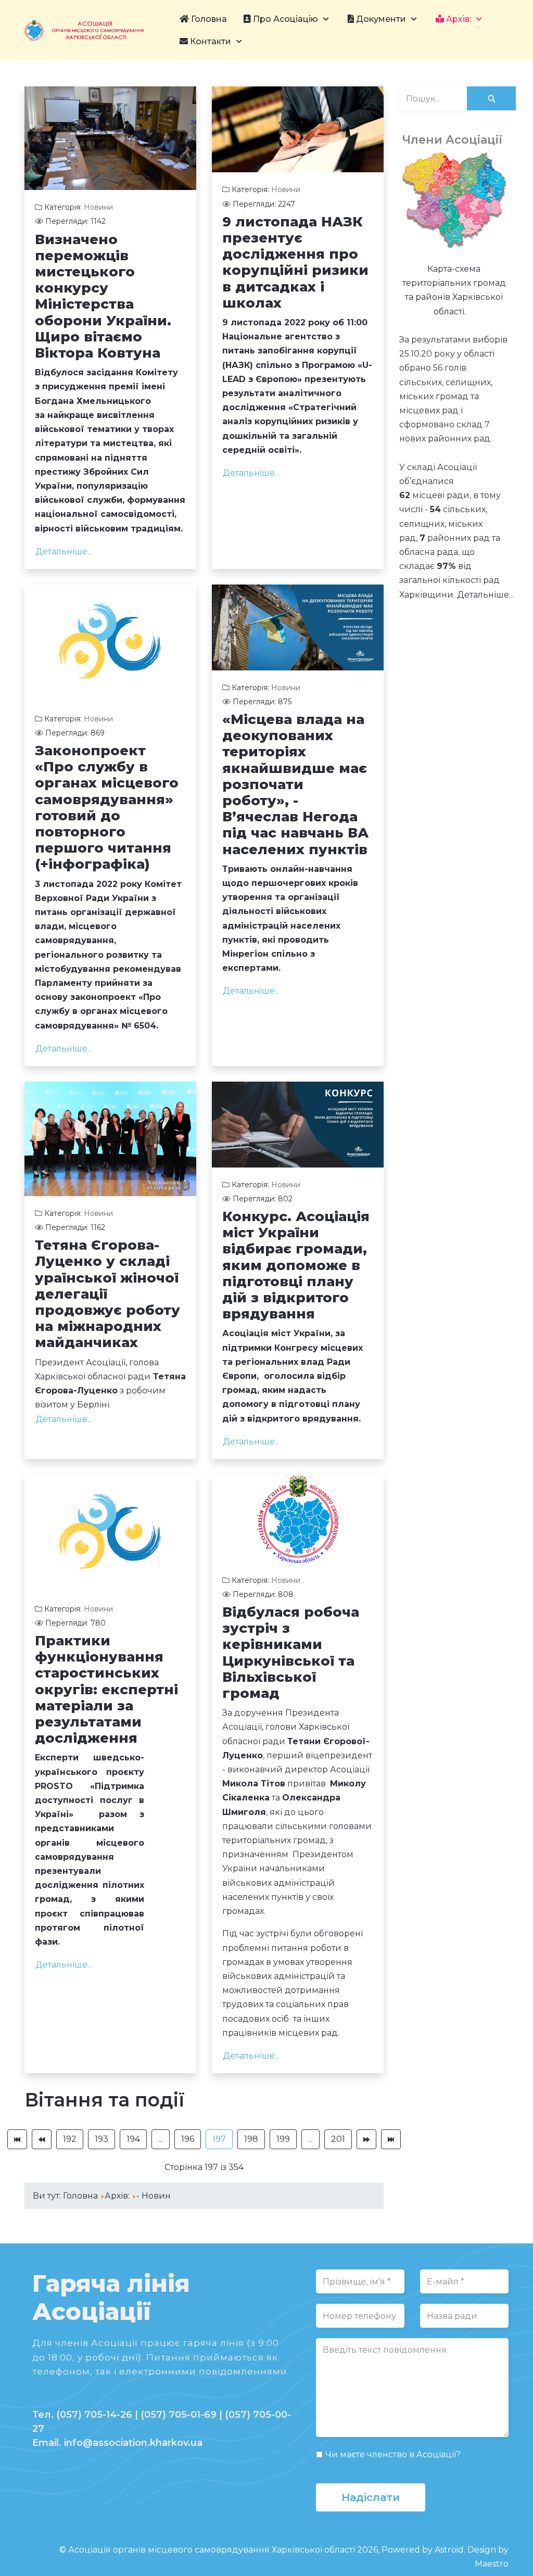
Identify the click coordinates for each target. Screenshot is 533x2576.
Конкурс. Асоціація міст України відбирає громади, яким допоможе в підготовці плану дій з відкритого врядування (296, 1265)
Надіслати (371, 2497)
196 (188, 2139)
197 (219, 2139)
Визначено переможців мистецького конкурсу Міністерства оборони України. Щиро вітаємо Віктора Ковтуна (103, 296)
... (161, 2139)
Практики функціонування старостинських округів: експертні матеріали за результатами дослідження (106, 1689)
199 (283, 2139)
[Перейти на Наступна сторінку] (366, 2139)
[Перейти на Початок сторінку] (17, 2139)
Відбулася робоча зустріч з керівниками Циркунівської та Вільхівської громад (291, 1653)
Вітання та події (105, 2100)
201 (338, 2139)
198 (251, 2139)
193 (101, 2139)
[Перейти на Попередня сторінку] (42, 2139)
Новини (98, 207)
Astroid (449, 2550)
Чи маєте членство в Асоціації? (393, 2454)
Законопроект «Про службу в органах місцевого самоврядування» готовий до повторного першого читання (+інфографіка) (107, 807)
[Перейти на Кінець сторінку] (391, 2139)
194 (133, 2139)
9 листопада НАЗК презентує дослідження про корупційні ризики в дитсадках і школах (295, 262)
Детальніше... (64, 551)
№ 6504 (139, 1026)
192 (70, 2139)
